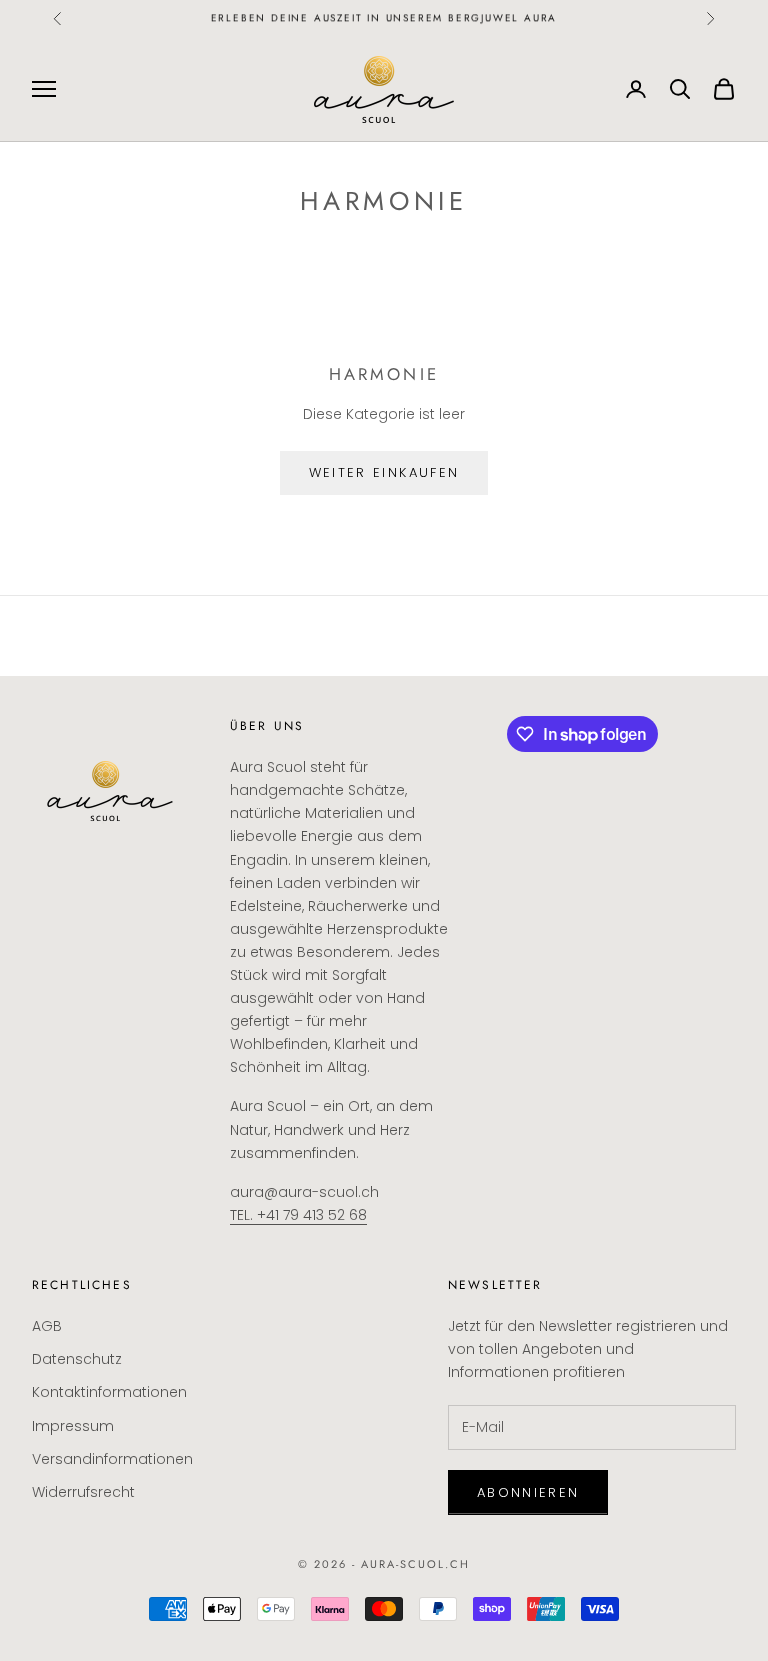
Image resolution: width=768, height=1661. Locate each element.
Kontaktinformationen (109, 1392)
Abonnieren (528, 1492)
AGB (47, 1326)
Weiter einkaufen (384, 472)
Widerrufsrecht (83, 1492)
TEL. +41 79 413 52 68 (298, 1215)
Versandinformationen (112, 1459)
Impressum (73, 1426)
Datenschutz (77, 1359)
